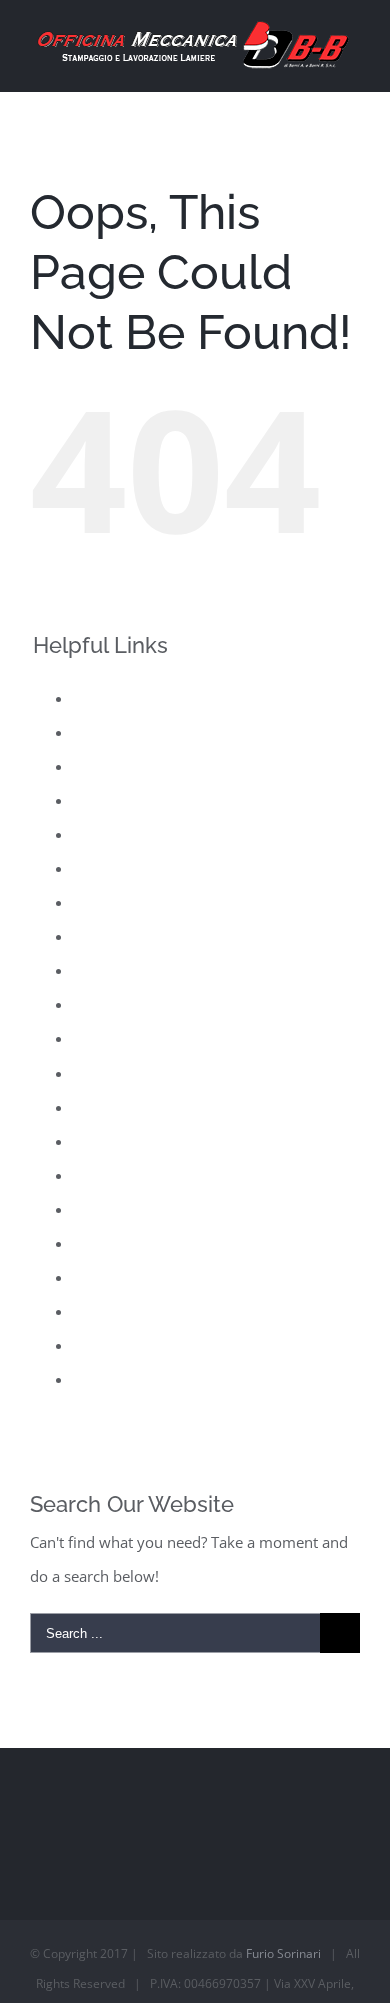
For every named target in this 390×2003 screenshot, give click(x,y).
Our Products (119, 970)
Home (94, 868)
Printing (100, 1073)
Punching (105, 1107)
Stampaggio (113, 1277)
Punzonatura (117, 1141)
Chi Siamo (107, 732)
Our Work (107, 1004)
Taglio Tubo (113, 1311)
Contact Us (110, 766)
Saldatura (105, 1175)
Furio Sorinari (283, 1953)
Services (101, 1243)
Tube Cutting (116, 1345)
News (92, 936)
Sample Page (117, 1209)
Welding (101, 1379)
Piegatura (105, 1038)
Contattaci (107, 800)
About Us (104, 698)
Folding (98, 834)
